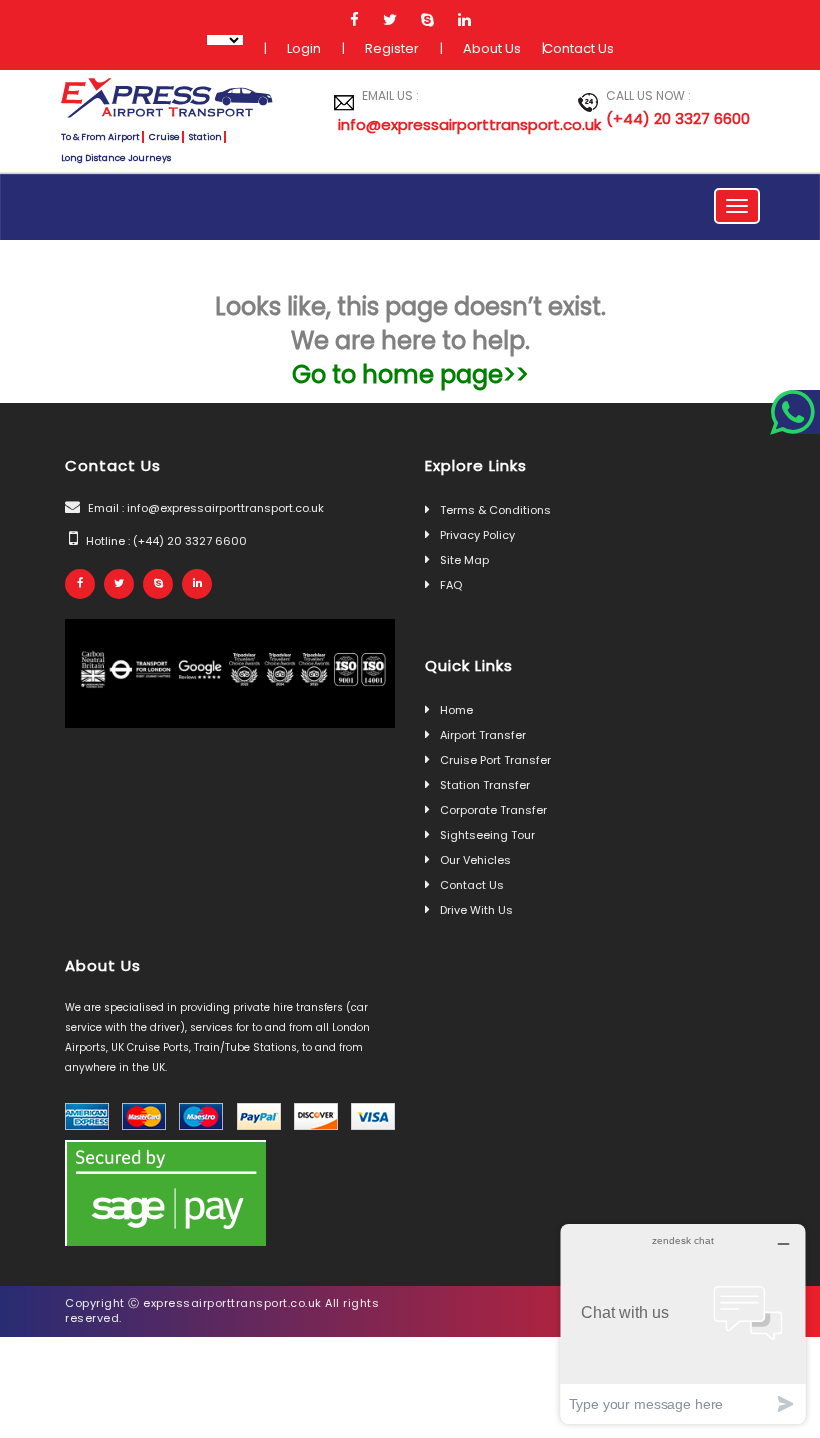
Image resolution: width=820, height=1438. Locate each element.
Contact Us (578, 48)
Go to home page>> (410, 374)
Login (304, 48)
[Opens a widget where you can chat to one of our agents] (683, 1323)
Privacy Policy (477, 535)
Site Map (464, 560)
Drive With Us (476, 910)
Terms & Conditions (495, 510)
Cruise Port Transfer (495, 760)
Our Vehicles (475, 860)
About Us (492, 48)
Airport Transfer (483, 735)
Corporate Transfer (493, 810)
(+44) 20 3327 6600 (678, 118)
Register (392, 48)
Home (456, 710)
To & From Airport (100, 137)
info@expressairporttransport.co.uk (425, 124)
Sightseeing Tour (487, 835)
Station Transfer (485, 785)
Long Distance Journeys (116, 158)
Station (205, 137)
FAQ (451, 585)
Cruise (164, 137)
